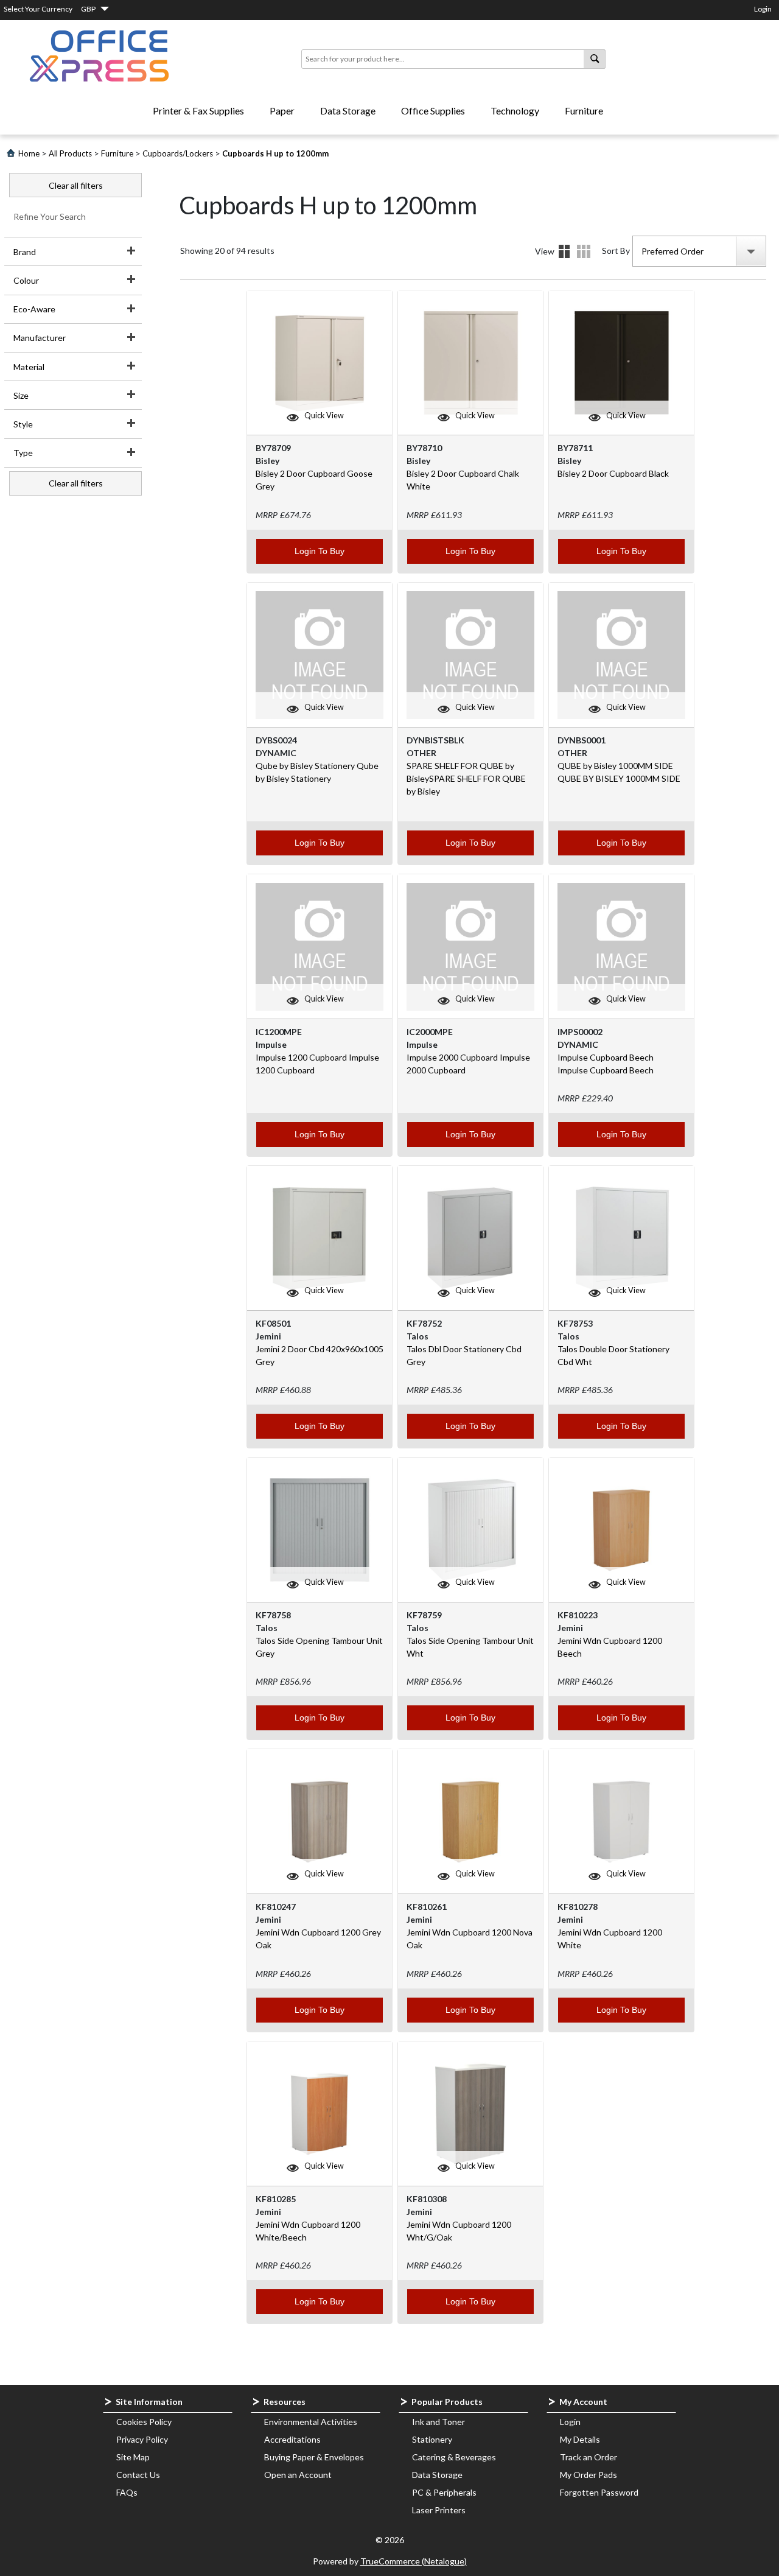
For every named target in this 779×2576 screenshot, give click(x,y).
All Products (70, 153)
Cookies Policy (144, 2422)
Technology (515, 111)
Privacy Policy (142, 2439)
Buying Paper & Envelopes (314, 2457)
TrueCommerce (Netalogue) (414, 2561)
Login (763, 9)
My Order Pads (589, 2475)
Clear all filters (76, 185)
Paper (282, 111)
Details (584, 251)
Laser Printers (439, 2510)
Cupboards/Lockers (178, 153)
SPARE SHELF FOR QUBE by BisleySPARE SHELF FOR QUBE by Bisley (466, 778)
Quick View (324, 416)
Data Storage (348, 111)
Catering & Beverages (454, 2457)
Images (564, 251)
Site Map (133, 2457)
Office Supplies (433, 111)
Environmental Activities (311, 2422)
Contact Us (138, 2475)
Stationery (432, 2439)
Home (29, 153)
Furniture (584, 111)
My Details (580, 2439)
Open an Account (298, 2475)
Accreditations (292, 2439)
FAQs (127, 2492)
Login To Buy (320, 551)
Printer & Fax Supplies (198, 111)
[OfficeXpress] (99, 56)
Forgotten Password (599, 2492)
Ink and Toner (438, 2422)
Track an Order (589, 2457)
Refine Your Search (50, 216)
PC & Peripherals (444, 2492)
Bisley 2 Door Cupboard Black (613, 473)
